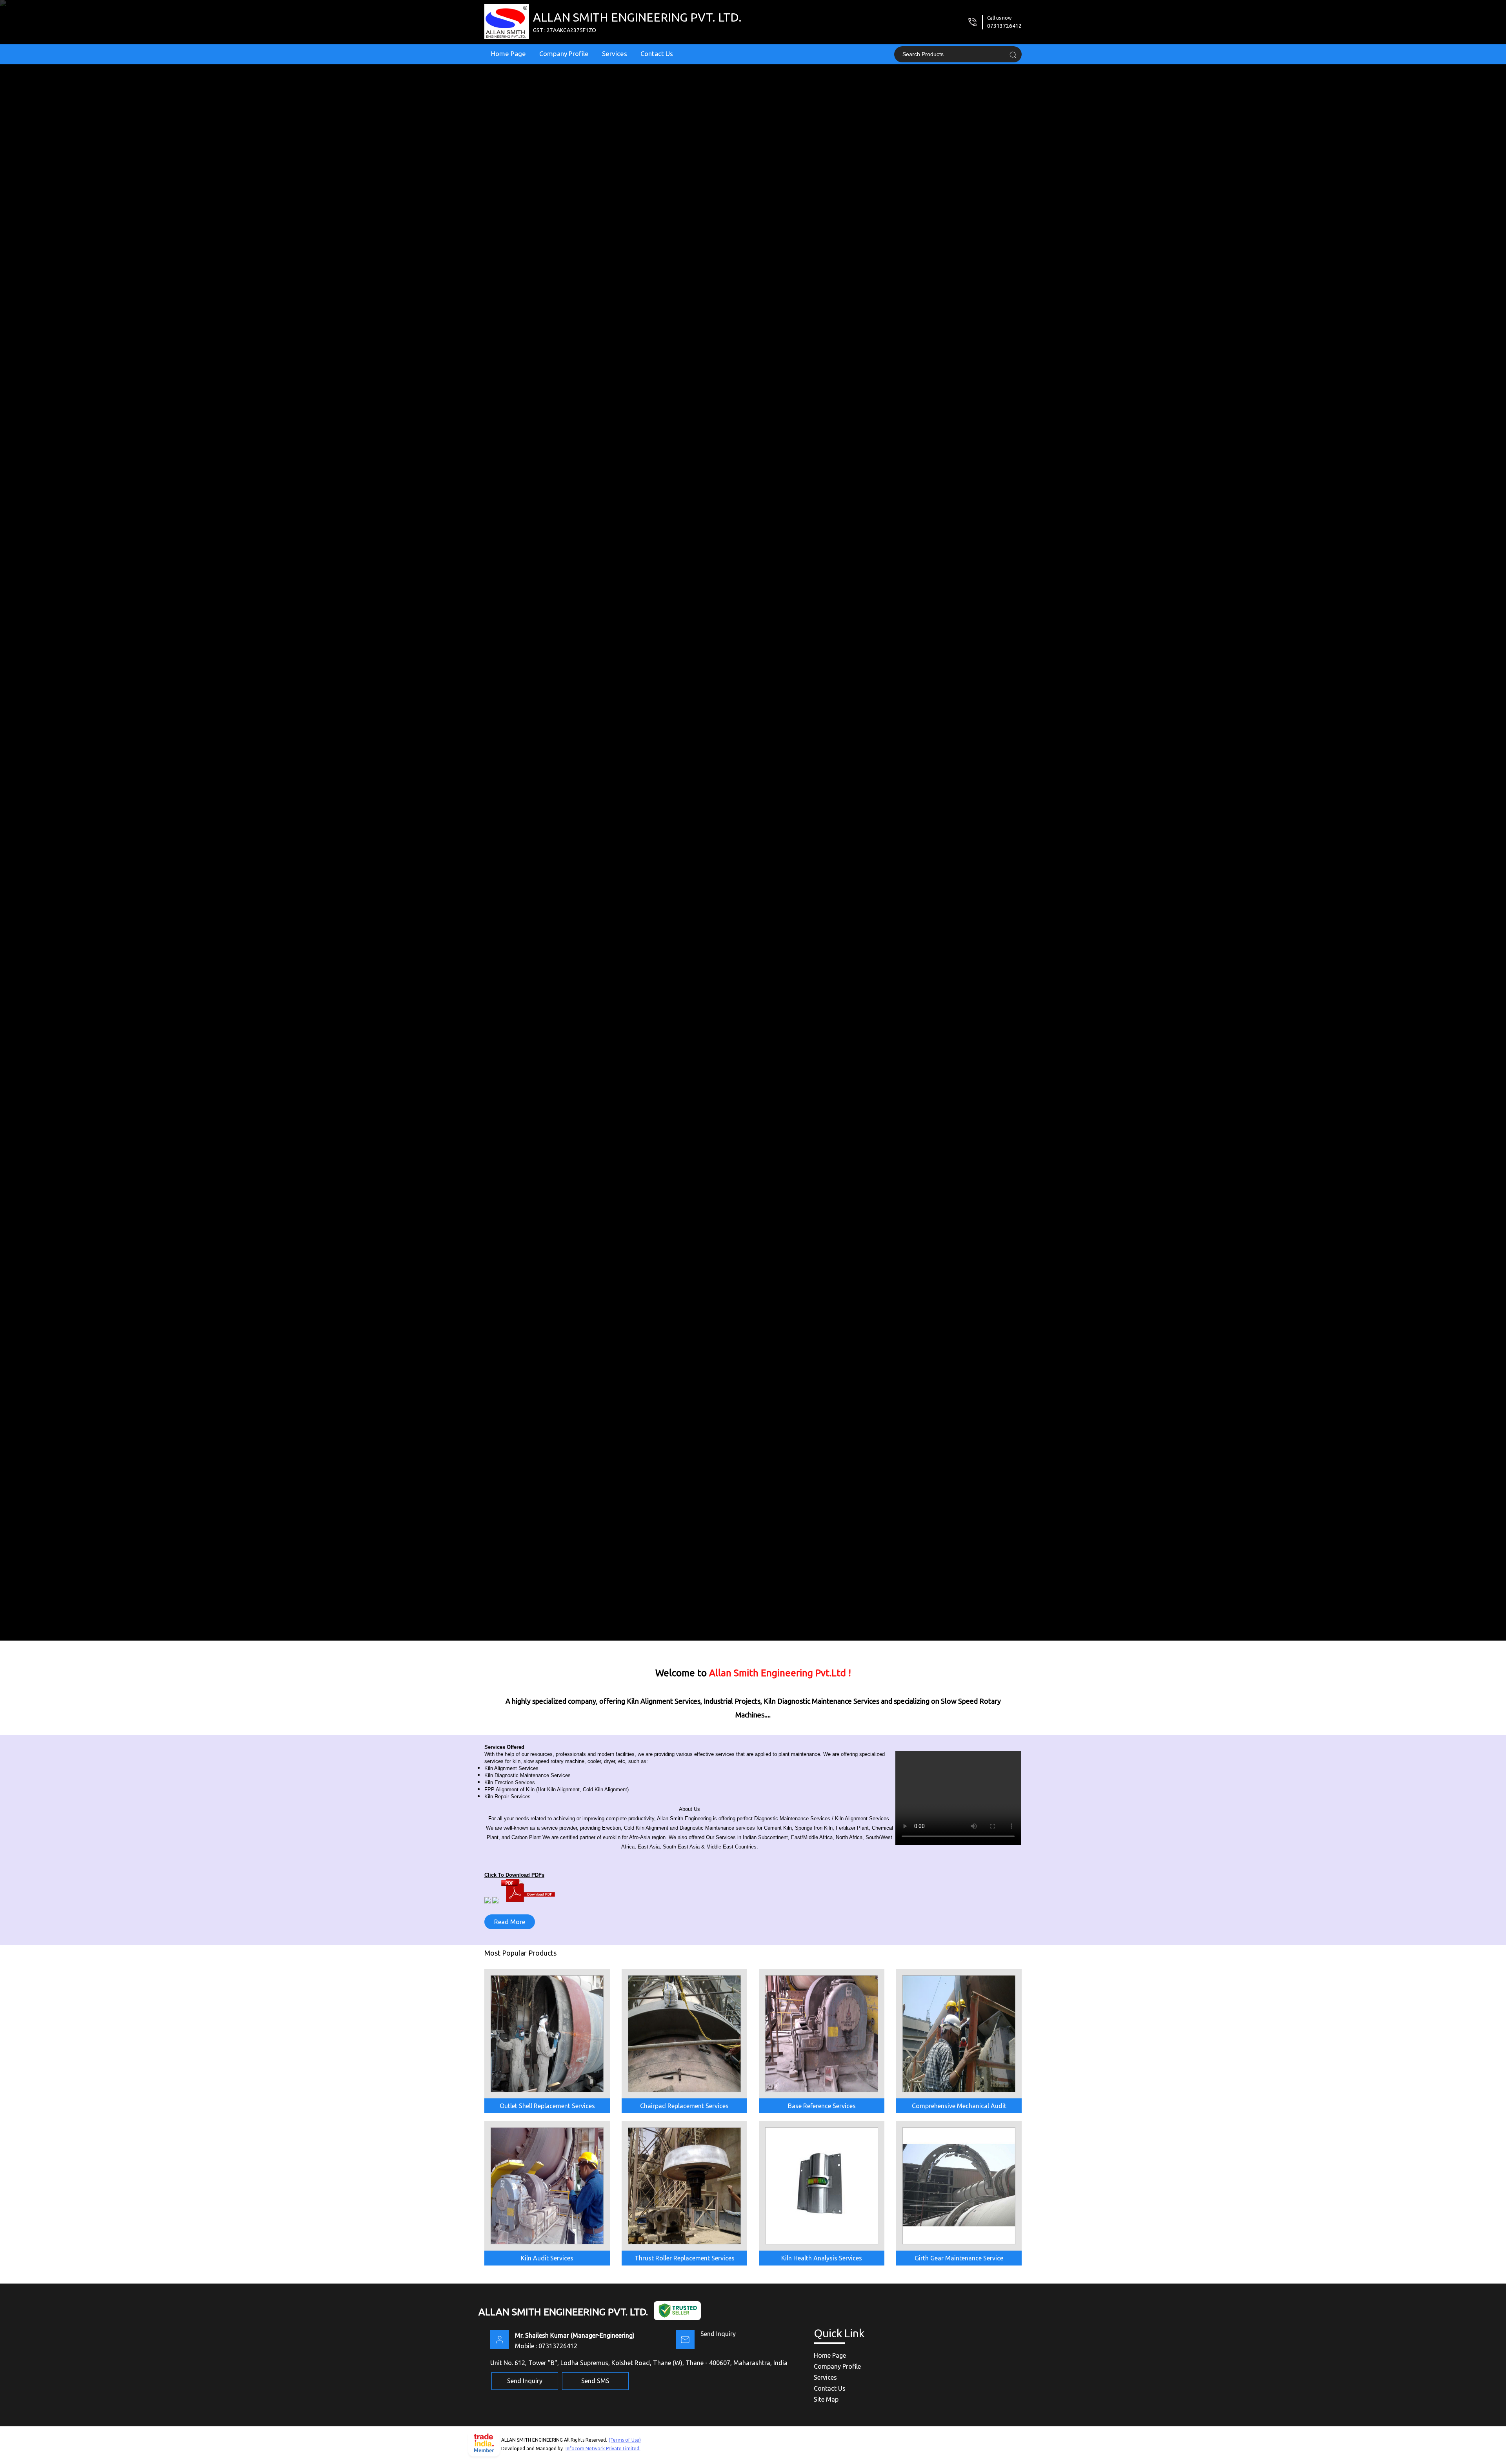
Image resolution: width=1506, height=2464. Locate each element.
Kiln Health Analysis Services (822, 2258)
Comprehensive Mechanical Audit (959, 2106)
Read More (510, 1922)
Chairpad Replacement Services (684, 2106)
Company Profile (564, 54)
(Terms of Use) (625, 2440)
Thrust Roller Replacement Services (685, 2258)
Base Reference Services (822, 2106)
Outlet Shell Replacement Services (547, 2106)
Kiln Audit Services (547, 2258)
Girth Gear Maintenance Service (959, 2258)
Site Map (826, 2399)
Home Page (508, 54)
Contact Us (657, 54)
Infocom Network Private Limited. (603, 2449)
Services (615, 54)
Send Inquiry (718, 2334)
